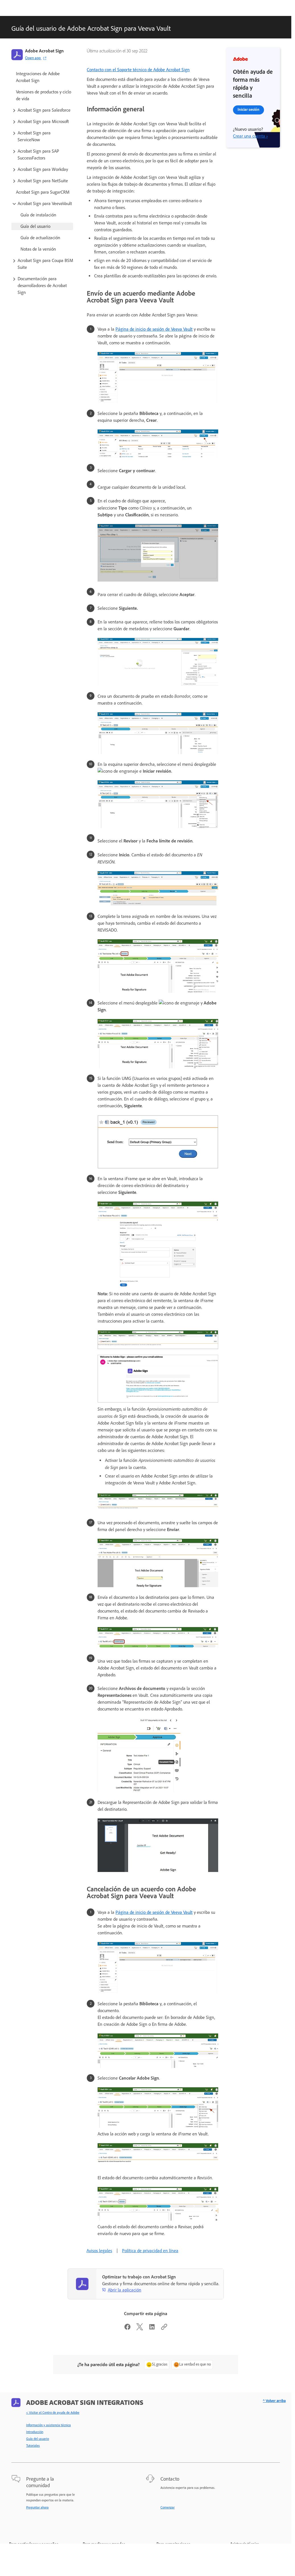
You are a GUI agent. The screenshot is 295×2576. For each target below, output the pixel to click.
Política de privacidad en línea (150, 2251)
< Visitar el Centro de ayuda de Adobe (53, 2413)
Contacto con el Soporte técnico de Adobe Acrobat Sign (138, 70)
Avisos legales (99, 2251)
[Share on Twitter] (140, 2329)
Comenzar (168, 2507)
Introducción (35, 2432)
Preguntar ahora (37, 2507)
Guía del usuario (38, 2439)
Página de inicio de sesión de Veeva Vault (154, 329)
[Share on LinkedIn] (152, 2329)
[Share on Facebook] (127, 2329)
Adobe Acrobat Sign (44, 51)
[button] (42, 110)
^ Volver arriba (274, 2401)
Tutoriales (33, 2446)
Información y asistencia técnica (49, 2425)
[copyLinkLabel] (164, 2329)
